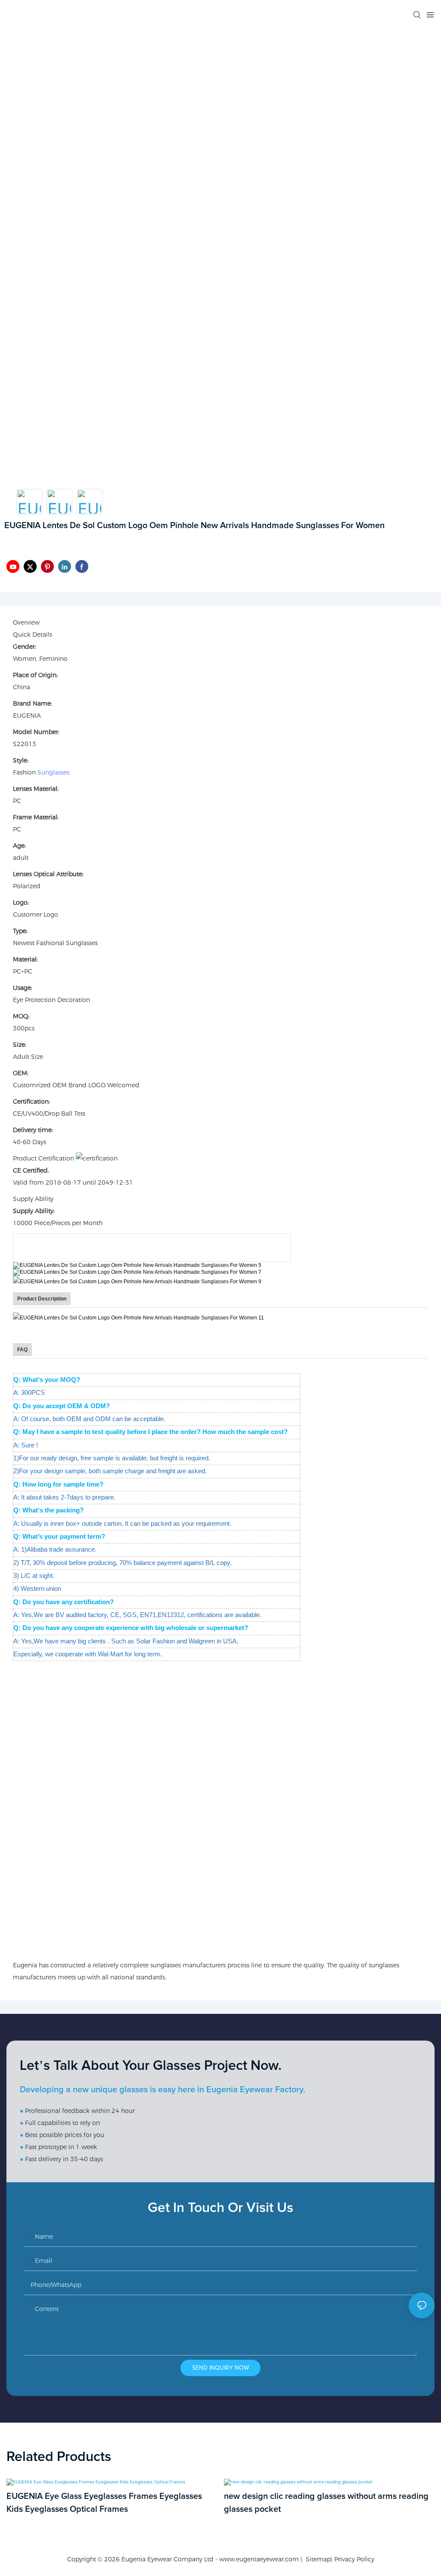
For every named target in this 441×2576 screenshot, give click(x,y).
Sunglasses (53, 772)
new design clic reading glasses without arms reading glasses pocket (326, 2503)
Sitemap (317, 2559)
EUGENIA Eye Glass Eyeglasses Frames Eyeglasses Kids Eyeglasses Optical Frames (104, 2503)
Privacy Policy (354, 2559)
